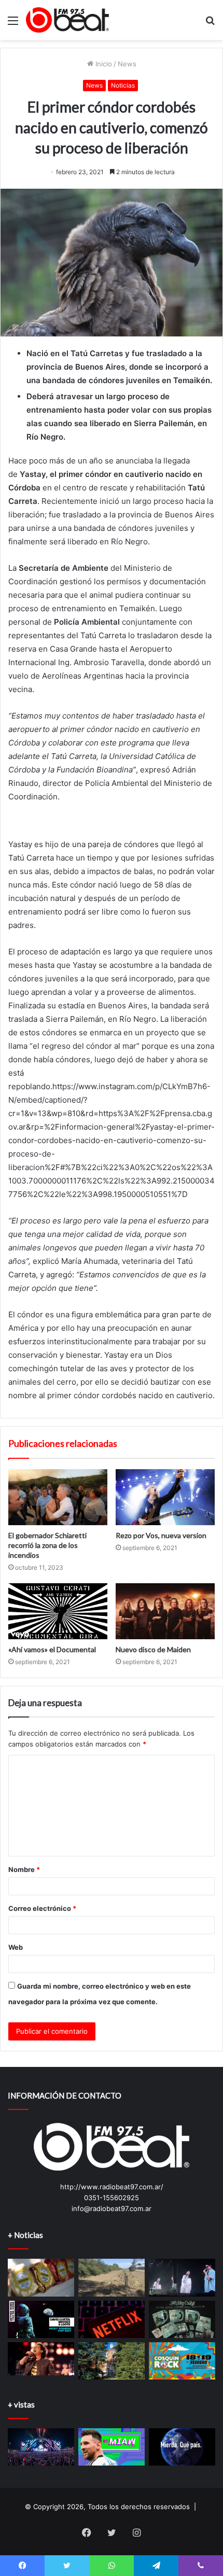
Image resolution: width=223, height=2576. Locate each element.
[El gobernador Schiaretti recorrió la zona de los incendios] (58, 1497)
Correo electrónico (42, 1908)
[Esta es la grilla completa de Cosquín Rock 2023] (182, 2361)
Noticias (123, 85)
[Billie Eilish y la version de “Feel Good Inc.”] (182, 2277)
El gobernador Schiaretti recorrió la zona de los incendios (47, 1545)
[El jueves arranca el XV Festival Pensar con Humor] (112, 2319)
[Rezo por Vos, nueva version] (165, 1497)
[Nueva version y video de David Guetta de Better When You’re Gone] (41, 2319)
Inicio (103, 64)
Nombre (24, 1869)
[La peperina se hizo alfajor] (41, 2277)
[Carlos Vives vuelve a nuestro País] (41, 2359)
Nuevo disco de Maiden (153, 1649)
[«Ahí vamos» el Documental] (58, 1611)
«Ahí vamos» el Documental (52, 1649)
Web (16, 1947)
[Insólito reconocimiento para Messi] (112, 2447)
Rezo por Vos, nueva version (161, 1535)
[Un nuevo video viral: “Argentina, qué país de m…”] (182, 2447)
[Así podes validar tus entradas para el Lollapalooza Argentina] (41, 2447)
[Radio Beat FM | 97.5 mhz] (67, 20)
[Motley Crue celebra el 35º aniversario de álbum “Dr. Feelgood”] (182, 2319)
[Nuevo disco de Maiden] (165, 1611)
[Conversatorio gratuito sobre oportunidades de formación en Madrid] (112, 2361)
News (127, 64)
